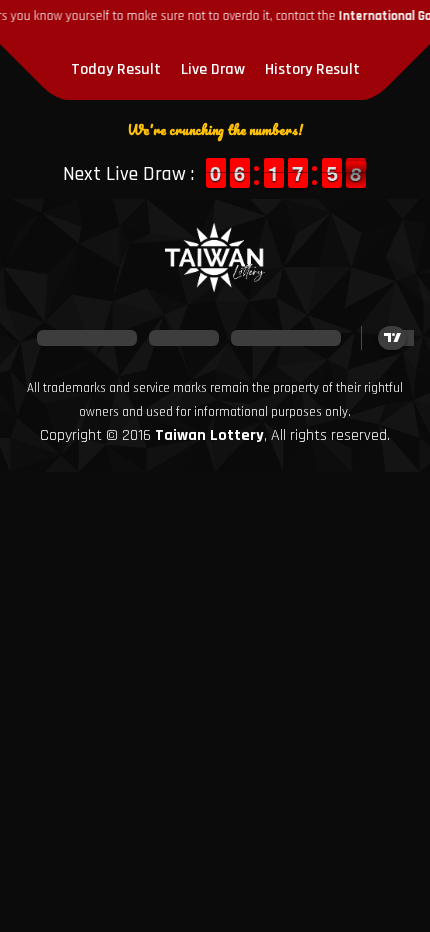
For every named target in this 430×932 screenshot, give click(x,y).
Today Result (116, 69)
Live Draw (213, 69)
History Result (312, 69)
